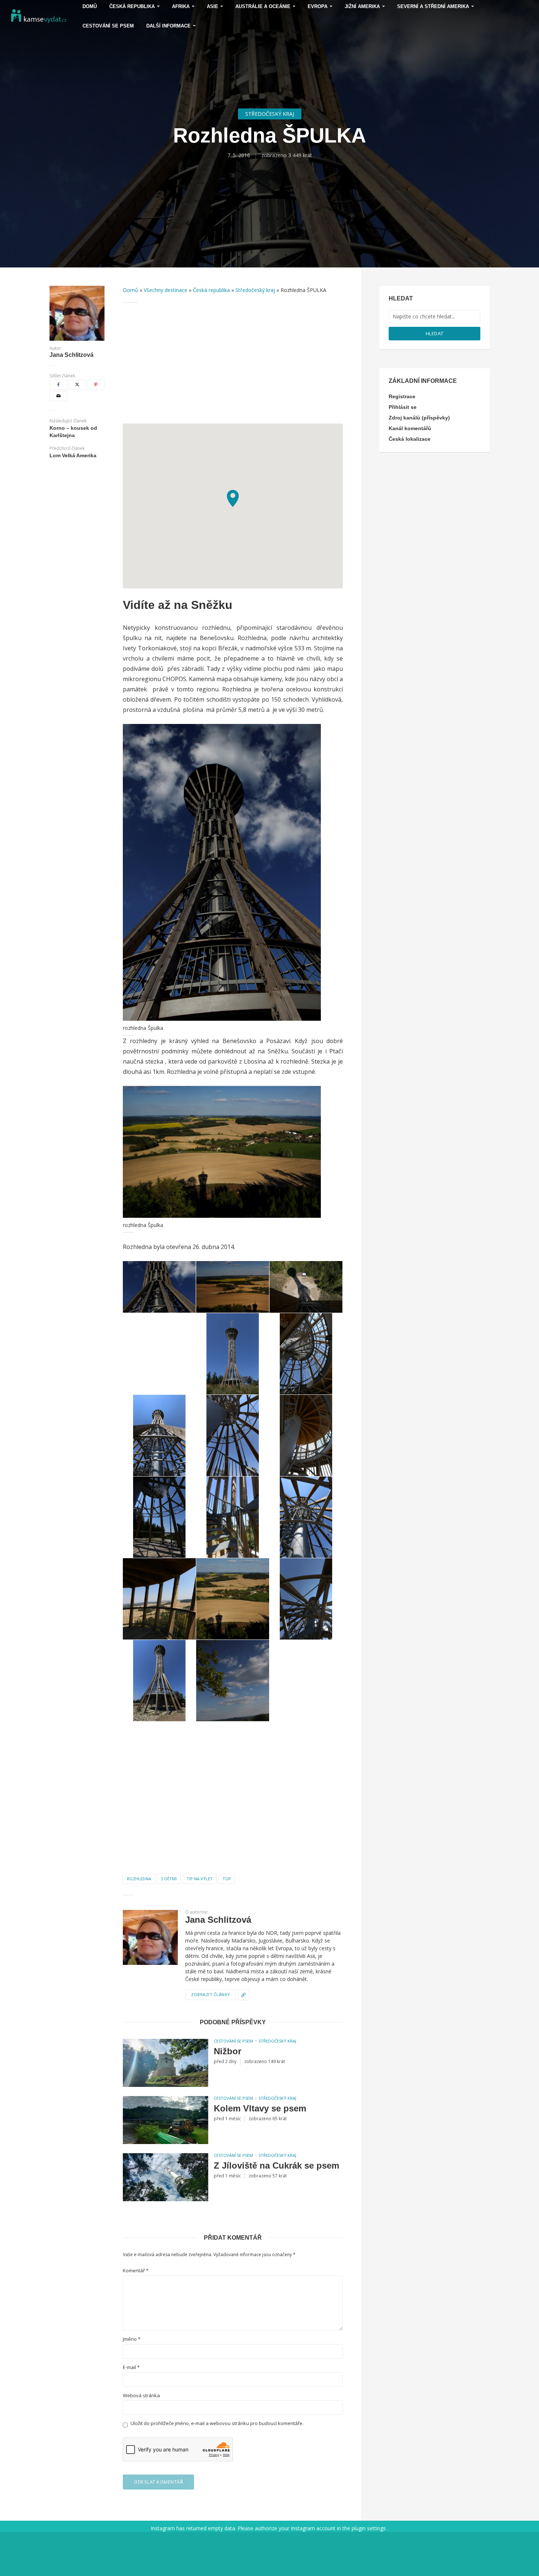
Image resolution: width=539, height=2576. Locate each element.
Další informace (168, 26)
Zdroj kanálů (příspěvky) (419, 418)
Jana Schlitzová (71, 355)
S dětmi (169, 1879)
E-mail (131, 2367)
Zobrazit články (211, 1994)
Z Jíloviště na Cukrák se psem (276, 2165)
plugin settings (369, 2528)
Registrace (402, 396)
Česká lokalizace (410, 439)
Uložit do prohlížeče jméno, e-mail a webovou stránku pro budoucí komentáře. (217, 2423)
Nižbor (228, 2051)
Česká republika (211, 290)
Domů (131, 290)
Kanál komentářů (410, 428)
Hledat (435, 333)
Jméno (132, 2339)
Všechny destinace (166, 290)
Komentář (136, 2271)
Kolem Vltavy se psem (260, 2108)
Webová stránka (141, 2396)
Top (227, 1879)
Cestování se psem (108, 26)
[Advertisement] (233, 363)
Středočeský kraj (270, 114)
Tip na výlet (200, 1879)
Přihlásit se (403, 407)
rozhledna (139, 1879)
